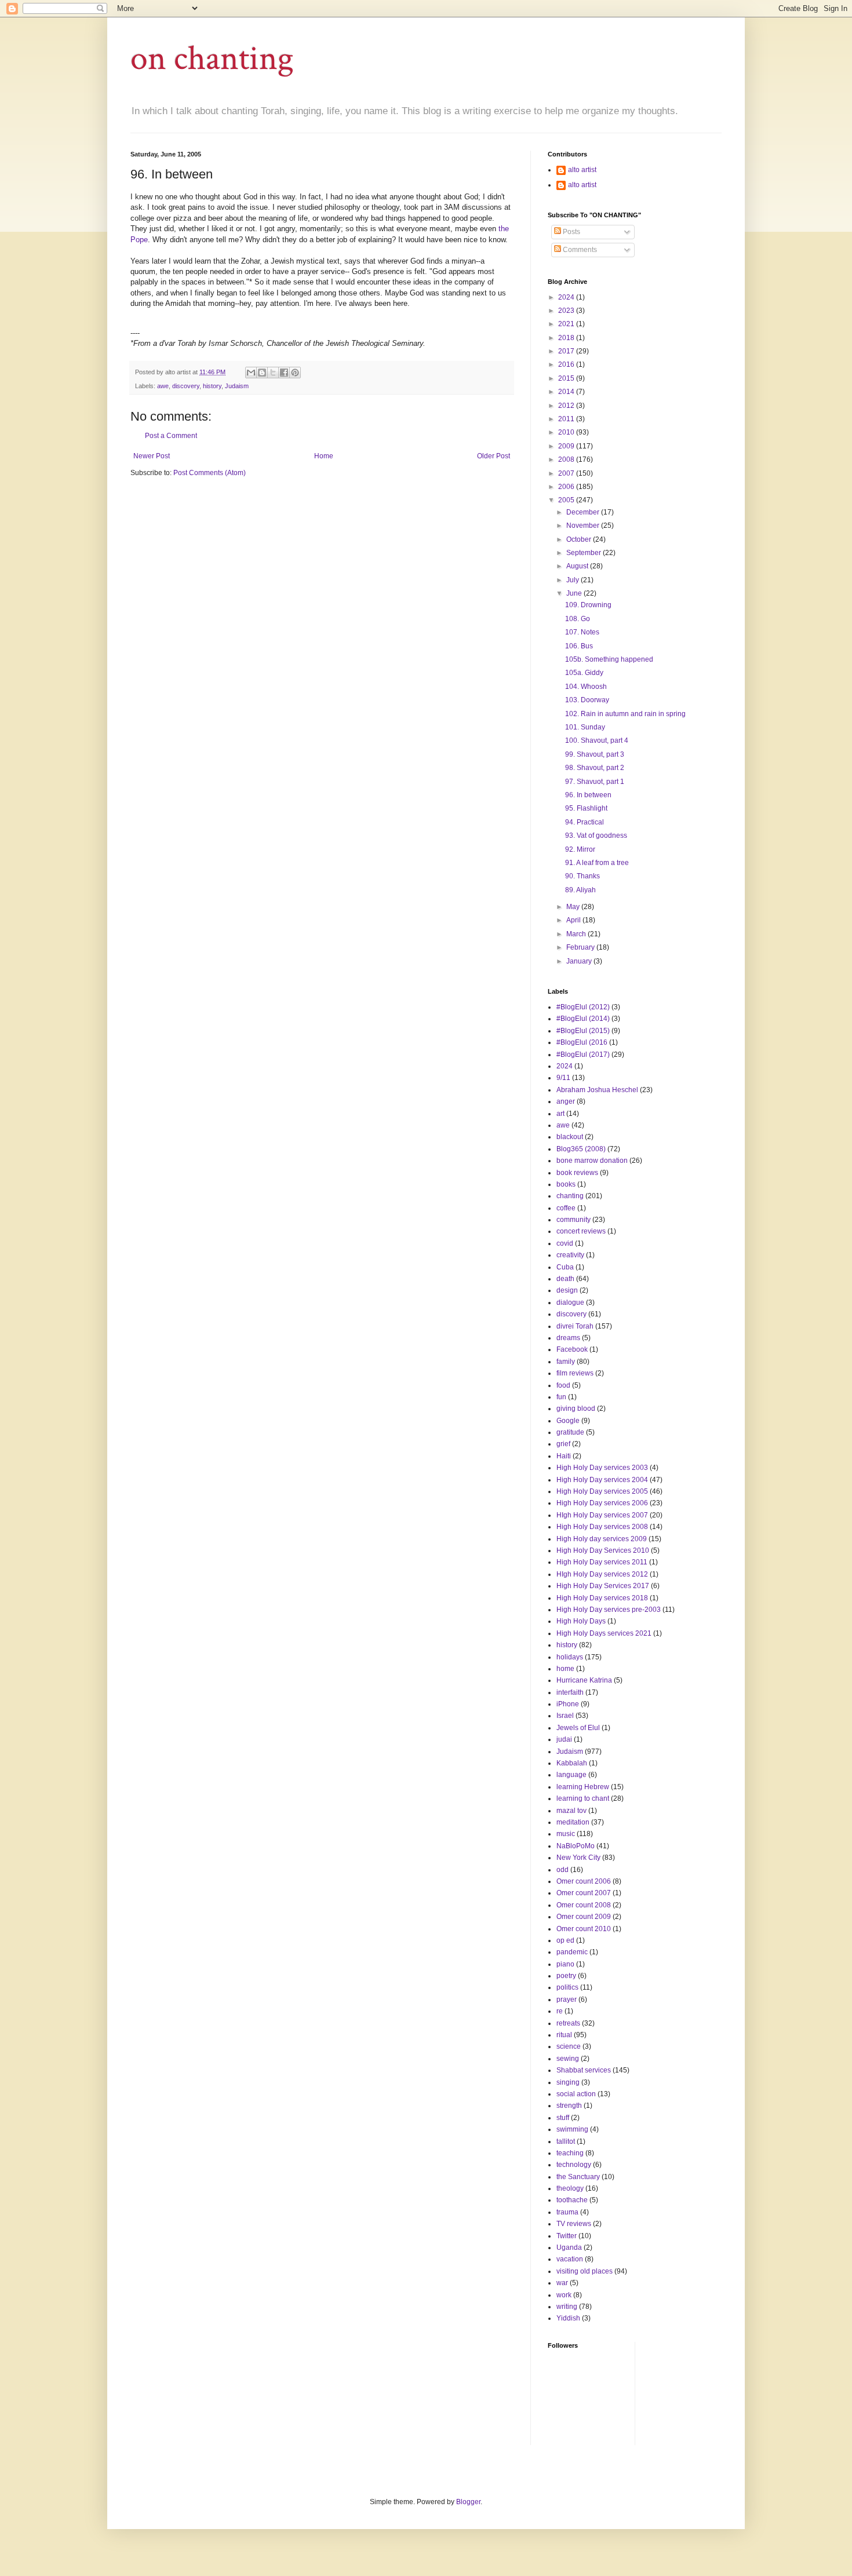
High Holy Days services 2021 (604, 1633)
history (212, 386)
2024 (567, 297)
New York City (578, 1858)
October (580, 539)
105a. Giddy (584, 673)
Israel (565, 1716)
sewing (568, 2059)
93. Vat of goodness (596, 835)
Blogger (468, 2502)
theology (570, 2188)
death (565, 1279)
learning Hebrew (583, 1787)
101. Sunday (585, 727)
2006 (567, 487)
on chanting (212, 59)
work (564, 2295)
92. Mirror (580, 849)
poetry (566, 1976)
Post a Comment (171, 436)
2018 (567, 338)
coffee (566, 1208)
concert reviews (581, 1231)
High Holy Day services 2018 (602, 1598)
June (575, 593)
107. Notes (582, 632)
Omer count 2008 (584, 1905)
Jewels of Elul (578, 1728)
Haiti (564, 1456)
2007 (567, 473)
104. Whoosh (586, 687)
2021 (567, 324)
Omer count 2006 (584, 1881)
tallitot (566, 2141)
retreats (568, 2023)
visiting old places (585, 2271)
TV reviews (574, 2224)
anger (566, 1101)
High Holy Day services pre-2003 (609, 1610)
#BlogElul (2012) (583, 1007)
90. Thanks (582, 876)
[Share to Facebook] (284, 373)
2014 (567, 392)
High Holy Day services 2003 (602, 1468)
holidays (570, 1657)
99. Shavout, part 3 (595, 754)
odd (562, 1870)
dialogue (570, 1302)
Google (568, 1421)
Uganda (569, 2247)
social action (576, 2094)
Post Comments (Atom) (210, 473)
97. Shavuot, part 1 (595, 782)
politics (567, 1987)
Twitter (567, 2236)
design (567, 1290)
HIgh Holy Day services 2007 (602, 1515)
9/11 (563, 1078)
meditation (573, 1822)
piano (565, 1964)
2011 (567, 419)
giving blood (576, 1409)
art (560, 1114)
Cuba (565, 1267)
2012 (567, 406)
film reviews (575, 1373)
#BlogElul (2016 (582, 1042)
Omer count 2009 (584, 1917)
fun (561, 1397)
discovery (186, 386)
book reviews (577, 1173)
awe (163, 386)
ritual (564, 2035)
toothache (572, 2200)
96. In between (588, 795)
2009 (567, 446)
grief (563, 1444)
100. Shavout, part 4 (597, 740)
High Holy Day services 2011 (602, 1562)
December (584, 512)
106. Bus (579, 646)
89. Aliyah (580, 890)
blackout (570, 1137)
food (563, 1385)
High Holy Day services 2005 (602, 1491)
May (574, 907)
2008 (567, 459)
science (569, 2046)
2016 (567, 364)
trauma (567, 2212)
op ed (565, 1940)
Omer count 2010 (584, 1929)
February (581, 947)
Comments (579, 250)
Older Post (494, 456)
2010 (567, 432)
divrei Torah (575, 1326)
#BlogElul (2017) (583, 1055)
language (571, 1775)
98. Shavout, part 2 (595, 768)
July (574, 580)
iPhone (568, 1704)
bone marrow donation (592, 1161)
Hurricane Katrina (584, 1680)
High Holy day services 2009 (602, 1539)
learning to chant (583, 1798)
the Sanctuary (578, 2177)
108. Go (578, 619)
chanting (570, 1196)
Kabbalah (572, 1763)
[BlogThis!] (262, 373)
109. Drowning (588, 605)
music (566, 1834)
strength (569, 2106)
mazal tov (571, 1811)
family (566, 1362)
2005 (567, 500)
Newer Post (152, 456)
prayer (567, 1999)
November (584, 526)
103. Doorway (587, 700)
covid (565, 1243)
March (577, 934)
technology (574, 2165)
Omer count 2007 (584, 1893)
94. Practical (585, 822)
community (574, 1220)
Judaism (237, 386)
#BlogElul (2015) (583, 1031)
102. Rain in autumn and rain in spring (625, 714)
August (578, 566)
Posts (571, 232)
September (585, 553)
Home (324, 456)
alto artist (582, 170)
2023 (567, 311)
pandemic (572, 1952)
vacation (570, 2259)
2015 (567, 378)
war (562, 2283)
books (566, 1184)
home (565, 1669)
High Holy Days (581, 1621)
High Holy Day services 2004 (602, 1480)
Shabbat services (584, 2070)
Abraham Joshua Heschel (597, 1090)
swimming (572, 2129)
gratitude (570, 1432)
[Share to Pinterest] (295, 373)
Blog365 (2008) (581, 1149)
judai (564, 1739)
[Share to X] (273, 373)
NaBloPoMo (576, 1846)
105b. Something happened (609, 659)
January (580, 961)
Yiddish (568, 2318)
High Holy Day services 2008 (602, 1527)
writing (567, 2307)
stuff (563, 2118)
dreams (568, 1338)
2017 (567, 351)
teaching (570, 2153)
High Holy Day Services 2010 (603, 1550)
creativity (570, 1255)
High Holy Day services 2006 (602, 1503)
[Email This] (251, 373)
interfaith (570, 1692)
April (574, 920)
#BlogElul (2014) (583, 1019)
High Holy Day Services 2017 (603, 1586)
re (560, 2011)
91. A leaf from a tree (597, 863)
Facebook (572, 1349)
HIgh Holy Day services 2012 (602, 1574)
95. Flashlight (586, 808)
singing (568, 2082)
